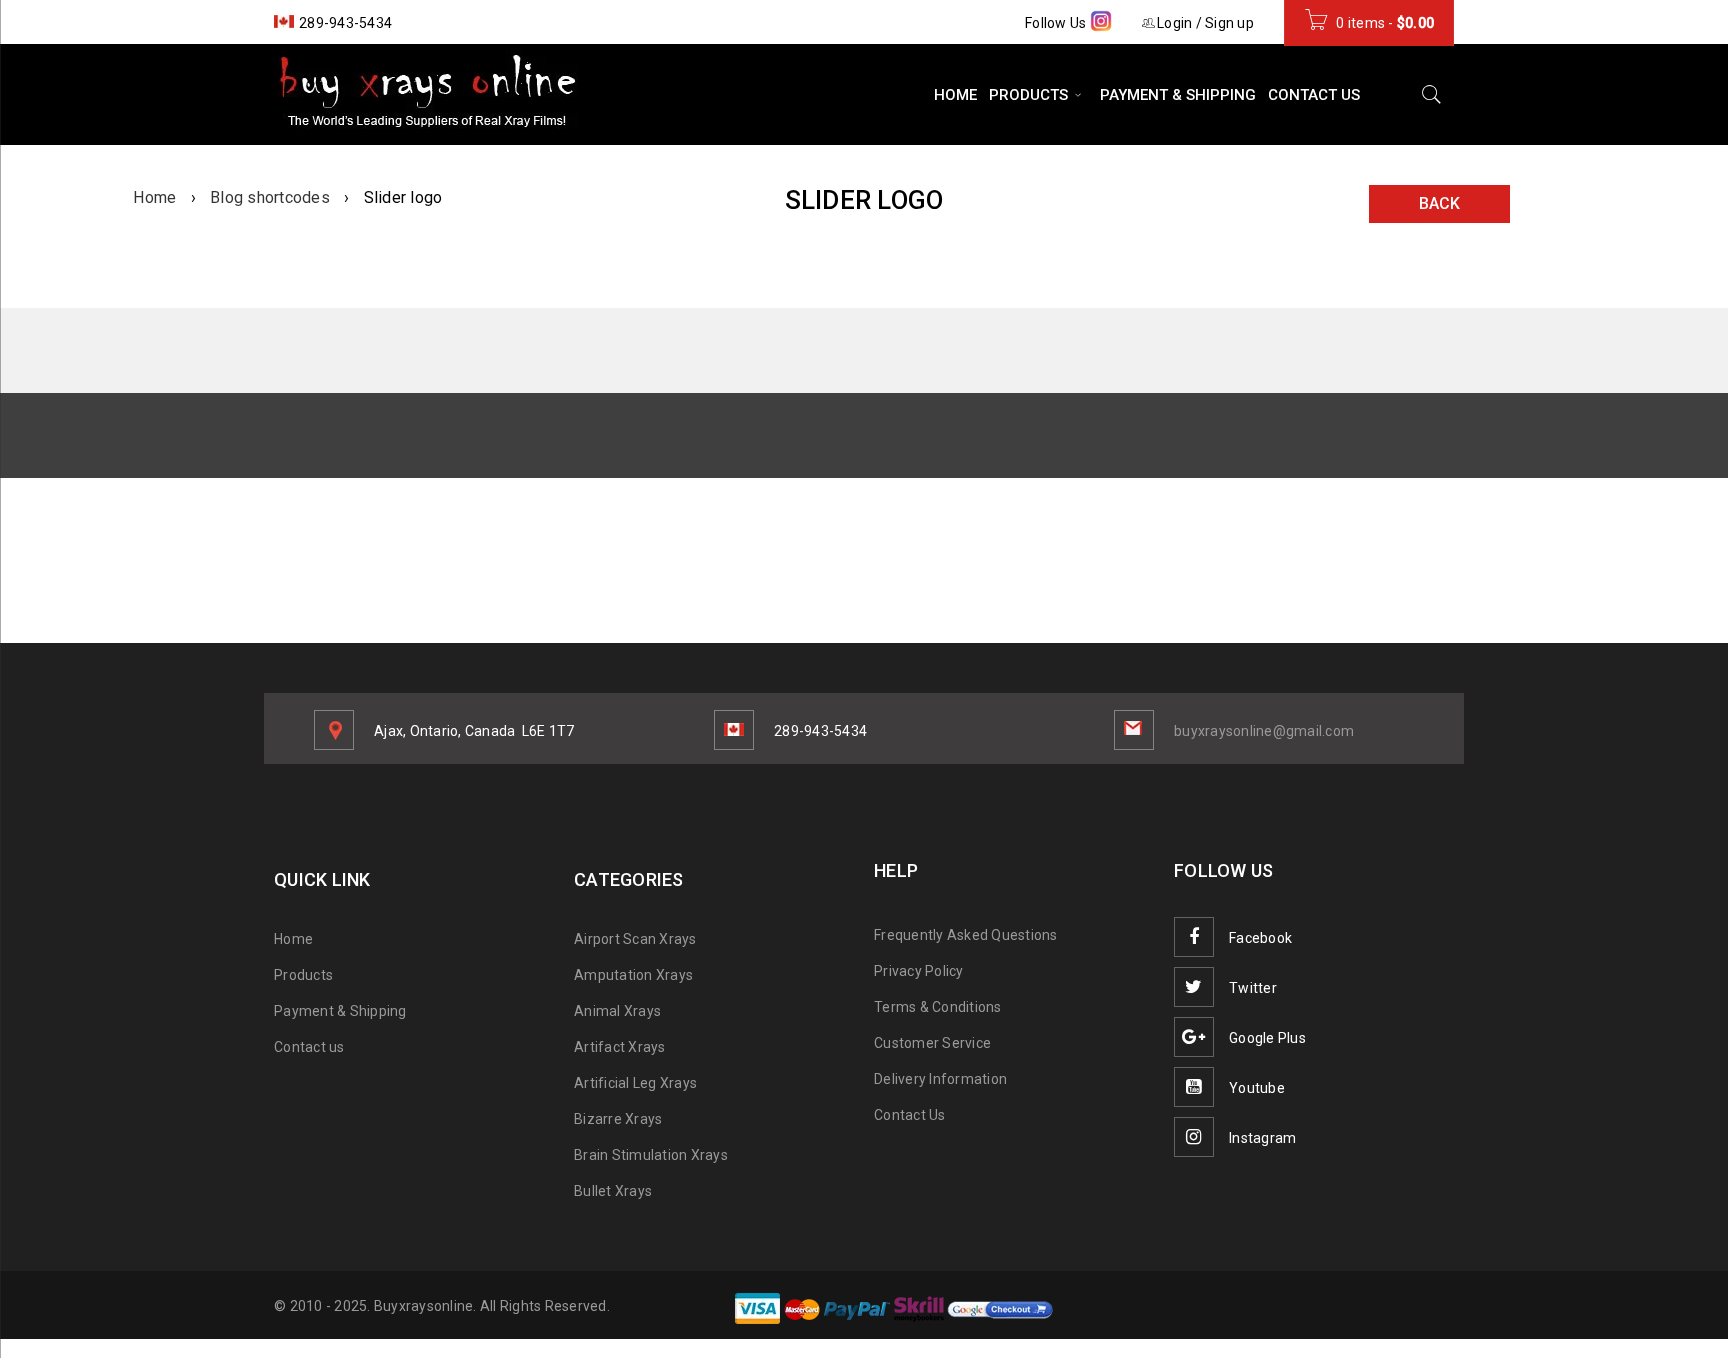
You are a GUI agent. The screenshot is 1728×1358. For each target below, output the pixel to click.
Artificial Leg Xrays (635, 1083)
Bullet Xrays (613, 1191)
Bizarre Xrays (618, 1119)
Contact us (309, 1047)
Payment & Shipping (340, 1011)
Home (154, 197)
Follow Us (1057, 23)
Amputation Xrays (633, 975)
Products (303, 975)
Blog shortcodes (270, 197)
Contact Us (910, 1115)
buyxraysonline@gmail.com (1264, 731)
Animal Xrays (617, 1011)
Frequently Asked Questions (966, 935)
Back (1439, 203)
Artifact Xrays (620, 1047)
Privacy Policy (919, 971)
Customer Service (932, 1043)
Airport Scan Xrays (635, 939)
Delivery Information (940, 1079)
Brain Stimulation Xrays (651, 1155)
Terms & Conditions (938, 1007)
